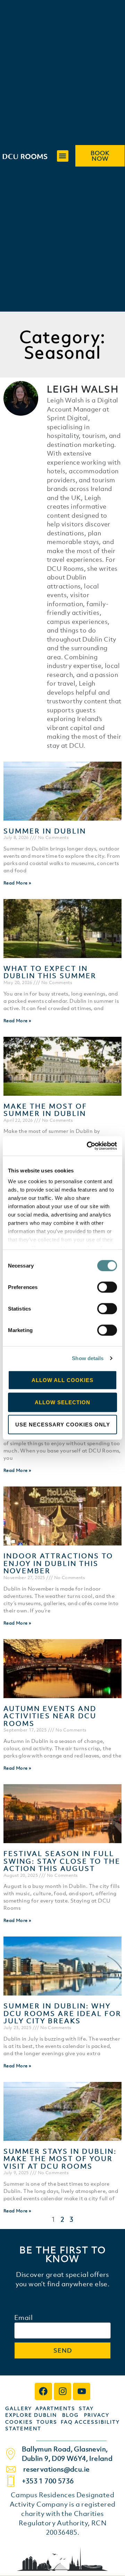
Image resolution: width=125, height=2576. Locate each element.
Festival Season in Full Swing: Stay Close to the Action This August (62, 1861)
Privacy (97, 2415)
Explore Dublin (31, 2415)
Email (23, 2318)
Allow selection (62, 1402)
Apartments (57, 2408)
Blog (70, 2415)
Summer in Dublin (45, 831)
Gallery (20, 2408)
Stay (86, 2408)
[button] (63, 156)
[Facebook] (43, 2391)
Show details (88, 1358)
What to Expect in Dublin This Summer (50, 972)
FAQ (68, 2422)
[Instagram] (62, 2391)
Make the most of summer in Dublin (45, 1110)
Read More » (17, 883)
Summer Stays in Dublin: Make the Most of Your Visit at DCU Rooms (60, 2159)
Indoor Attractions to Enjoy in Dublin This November (58, 1563)
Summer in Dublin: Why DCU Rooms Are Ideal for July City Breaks (62, 2013)
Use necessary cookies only (63, 1424)
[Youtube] (82, 2391)
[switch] (107, 1287)
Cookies (19, 2422)
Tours (47, 2422)
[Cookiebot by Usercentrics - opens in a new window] (88, 1146)
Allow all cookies (62, 1380)
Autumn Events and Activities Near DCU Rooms (50, 1716)
